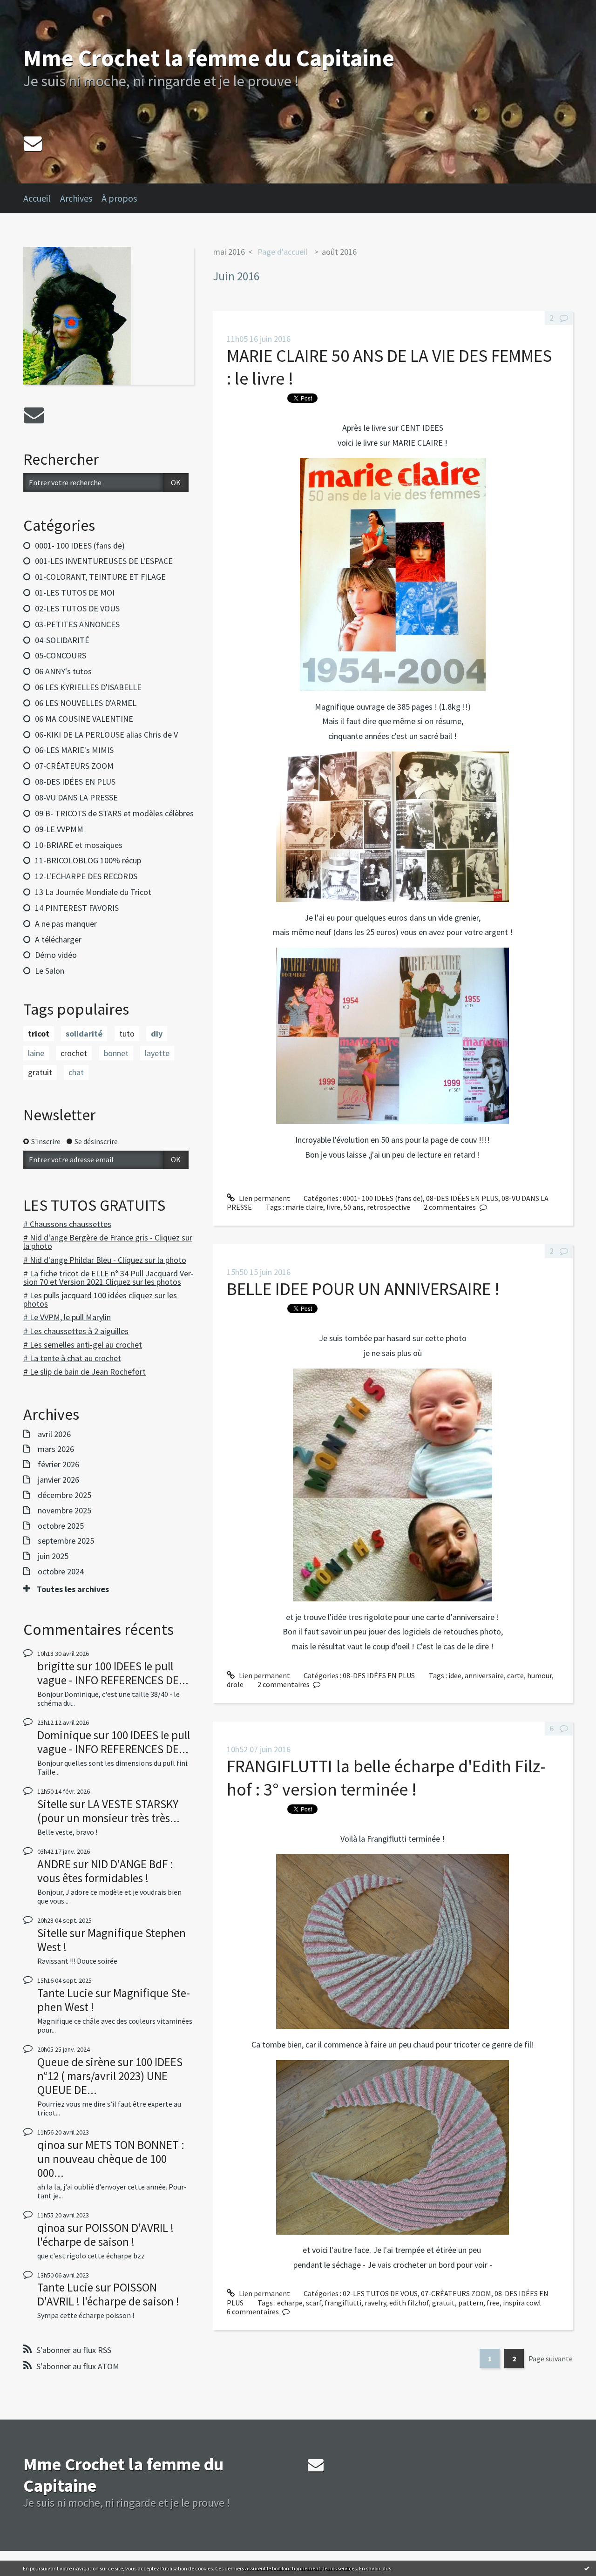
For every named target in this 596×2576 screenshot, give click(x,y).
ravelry (375, 2303)
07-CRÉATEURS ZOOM (74, 766)
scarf (314, 2303)
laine (36, 1053)
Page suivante (551, 2359)
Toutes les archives (73, 1589)
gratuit (40, 1072)
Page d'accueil (282, 252)
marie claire (304, 1207)
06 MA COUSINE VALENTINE (84, 719)
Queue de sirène (76, 2062)
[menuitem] (42, 198)
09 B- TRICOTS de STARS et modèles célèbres (114, 813)
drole (235, 1684)
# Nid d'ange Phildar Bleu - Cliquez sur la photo (105, 1260)
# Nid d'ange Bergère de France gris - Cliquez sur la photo (108, 1242)
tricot (39, 1034)
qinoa (51, 2145)
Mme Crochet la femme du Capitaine (209, 58)
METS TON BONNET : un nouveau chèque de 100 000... (111, 2159)
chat (76, 1072)
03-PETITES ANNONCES (77, 624)
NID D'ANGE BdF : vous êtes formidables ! (105, 1871)
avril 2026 (54, 1434)
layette (157, 1053)
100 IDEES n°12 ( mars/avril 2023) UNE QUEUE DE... (110, 2076)
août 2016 (339, 252)
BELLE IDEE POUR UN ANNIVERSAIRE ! (363, 1289)
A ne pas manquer (66, 924)
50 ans (354, 1207)
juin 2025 (53, 1556)
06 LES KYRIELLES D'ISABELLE (88, 687)
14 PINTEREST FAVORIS (77, 908)
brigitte (56, 1666)
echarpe (290, 2303)
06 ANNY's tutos (63, 671)
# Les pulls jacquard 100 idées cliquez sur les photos (100, 1299)
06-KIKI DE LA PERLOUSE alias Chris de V (106, 735)
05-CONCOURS (61, 655)
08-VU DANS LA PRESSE (76, 797)
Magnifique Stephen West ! (112, 1940)
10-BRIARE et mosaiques (79, 845)
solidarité (84, 1034)
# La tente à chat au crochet (72, 1358)
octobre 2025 (61, 1526)
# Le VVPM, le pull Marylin (67, 1317)
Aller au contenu (31, 8)
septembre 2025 (66, 1541)
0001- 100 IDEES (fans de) (80, 546)
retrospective (389, 1207)
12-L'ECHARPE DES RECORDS (86, 876)
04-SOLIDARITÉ (62, 640)
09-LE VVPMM (59, 829)
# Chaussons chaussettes (67, 1224)
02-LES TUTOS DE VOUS (77, 608)
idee (455, 1675)
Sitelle (52, 1804)
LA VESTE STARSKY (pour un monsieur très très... (108, 1811)
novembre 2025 (64, 1511)
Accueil (37, 198)
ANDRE (54, 1864)
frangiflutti (343, 2303)
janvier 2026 (58, 1480)
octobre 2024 (61, 1572)
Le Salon (50, 971)
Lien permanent (264, 1198)
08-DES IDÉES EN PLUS (75, 782)
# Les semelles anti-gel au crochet (83, 1345)
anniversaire (484, 1675)
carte (515, 1675)
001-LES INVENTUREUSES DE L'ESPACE (104, 561)
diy (157, 1034)
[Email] (33, 143)
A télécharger (58, 939)
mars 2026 (56, 1449)
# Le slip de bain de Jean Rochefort (85, 1372)
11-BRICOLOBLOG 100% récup (88, 860)
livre (333, 1207)
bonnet (116, 1053)
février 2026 (58, 1464)
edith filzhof (409, 2303)
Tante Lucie (65, 1993)
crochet (74, 1053)
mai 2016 (229, 252)
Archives (76, 198)
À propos (119, 198)
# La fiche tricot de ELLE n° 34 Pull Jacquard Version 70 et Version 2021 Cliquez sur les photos (108, 1278)
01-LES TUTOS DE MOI (75, 593)
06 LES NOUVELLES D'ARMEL (86, 703)
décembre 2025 (64, 1495)
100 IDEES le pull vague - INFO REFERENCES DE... (113, 1673)
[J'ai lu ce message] (587, 2568)
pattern (471, 2303)
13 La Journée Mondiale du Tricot (93, 892)
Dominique (64, 1735)
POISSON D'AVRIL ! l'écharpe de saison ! (105, 2235)
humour (539, 1675)
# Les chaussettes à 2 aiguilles (76, 1331)
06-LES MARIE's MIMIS (74, 750)
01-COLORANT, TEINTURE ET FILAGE (100, 577)
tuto (127, 1034)
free (493, 2303)
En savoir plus (375, 2568)
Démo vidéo (56, 955)
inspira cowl (522, 2303)
